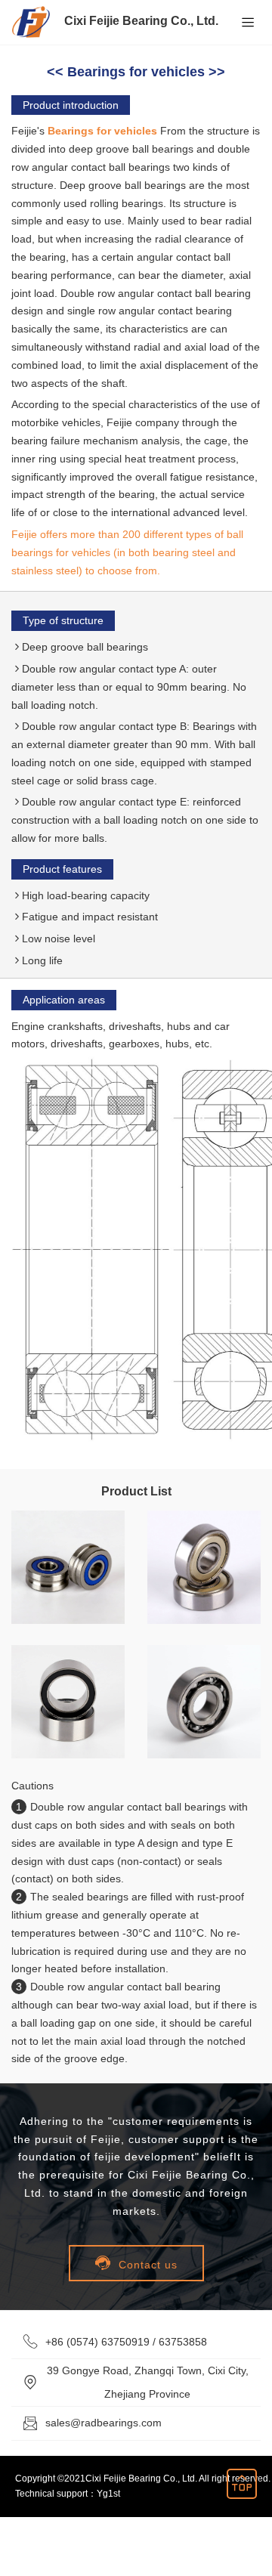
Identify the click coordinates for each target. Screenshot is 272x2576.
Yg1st (108, 2494)
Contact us (136, 2263)
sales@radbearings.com (104, 2423)
